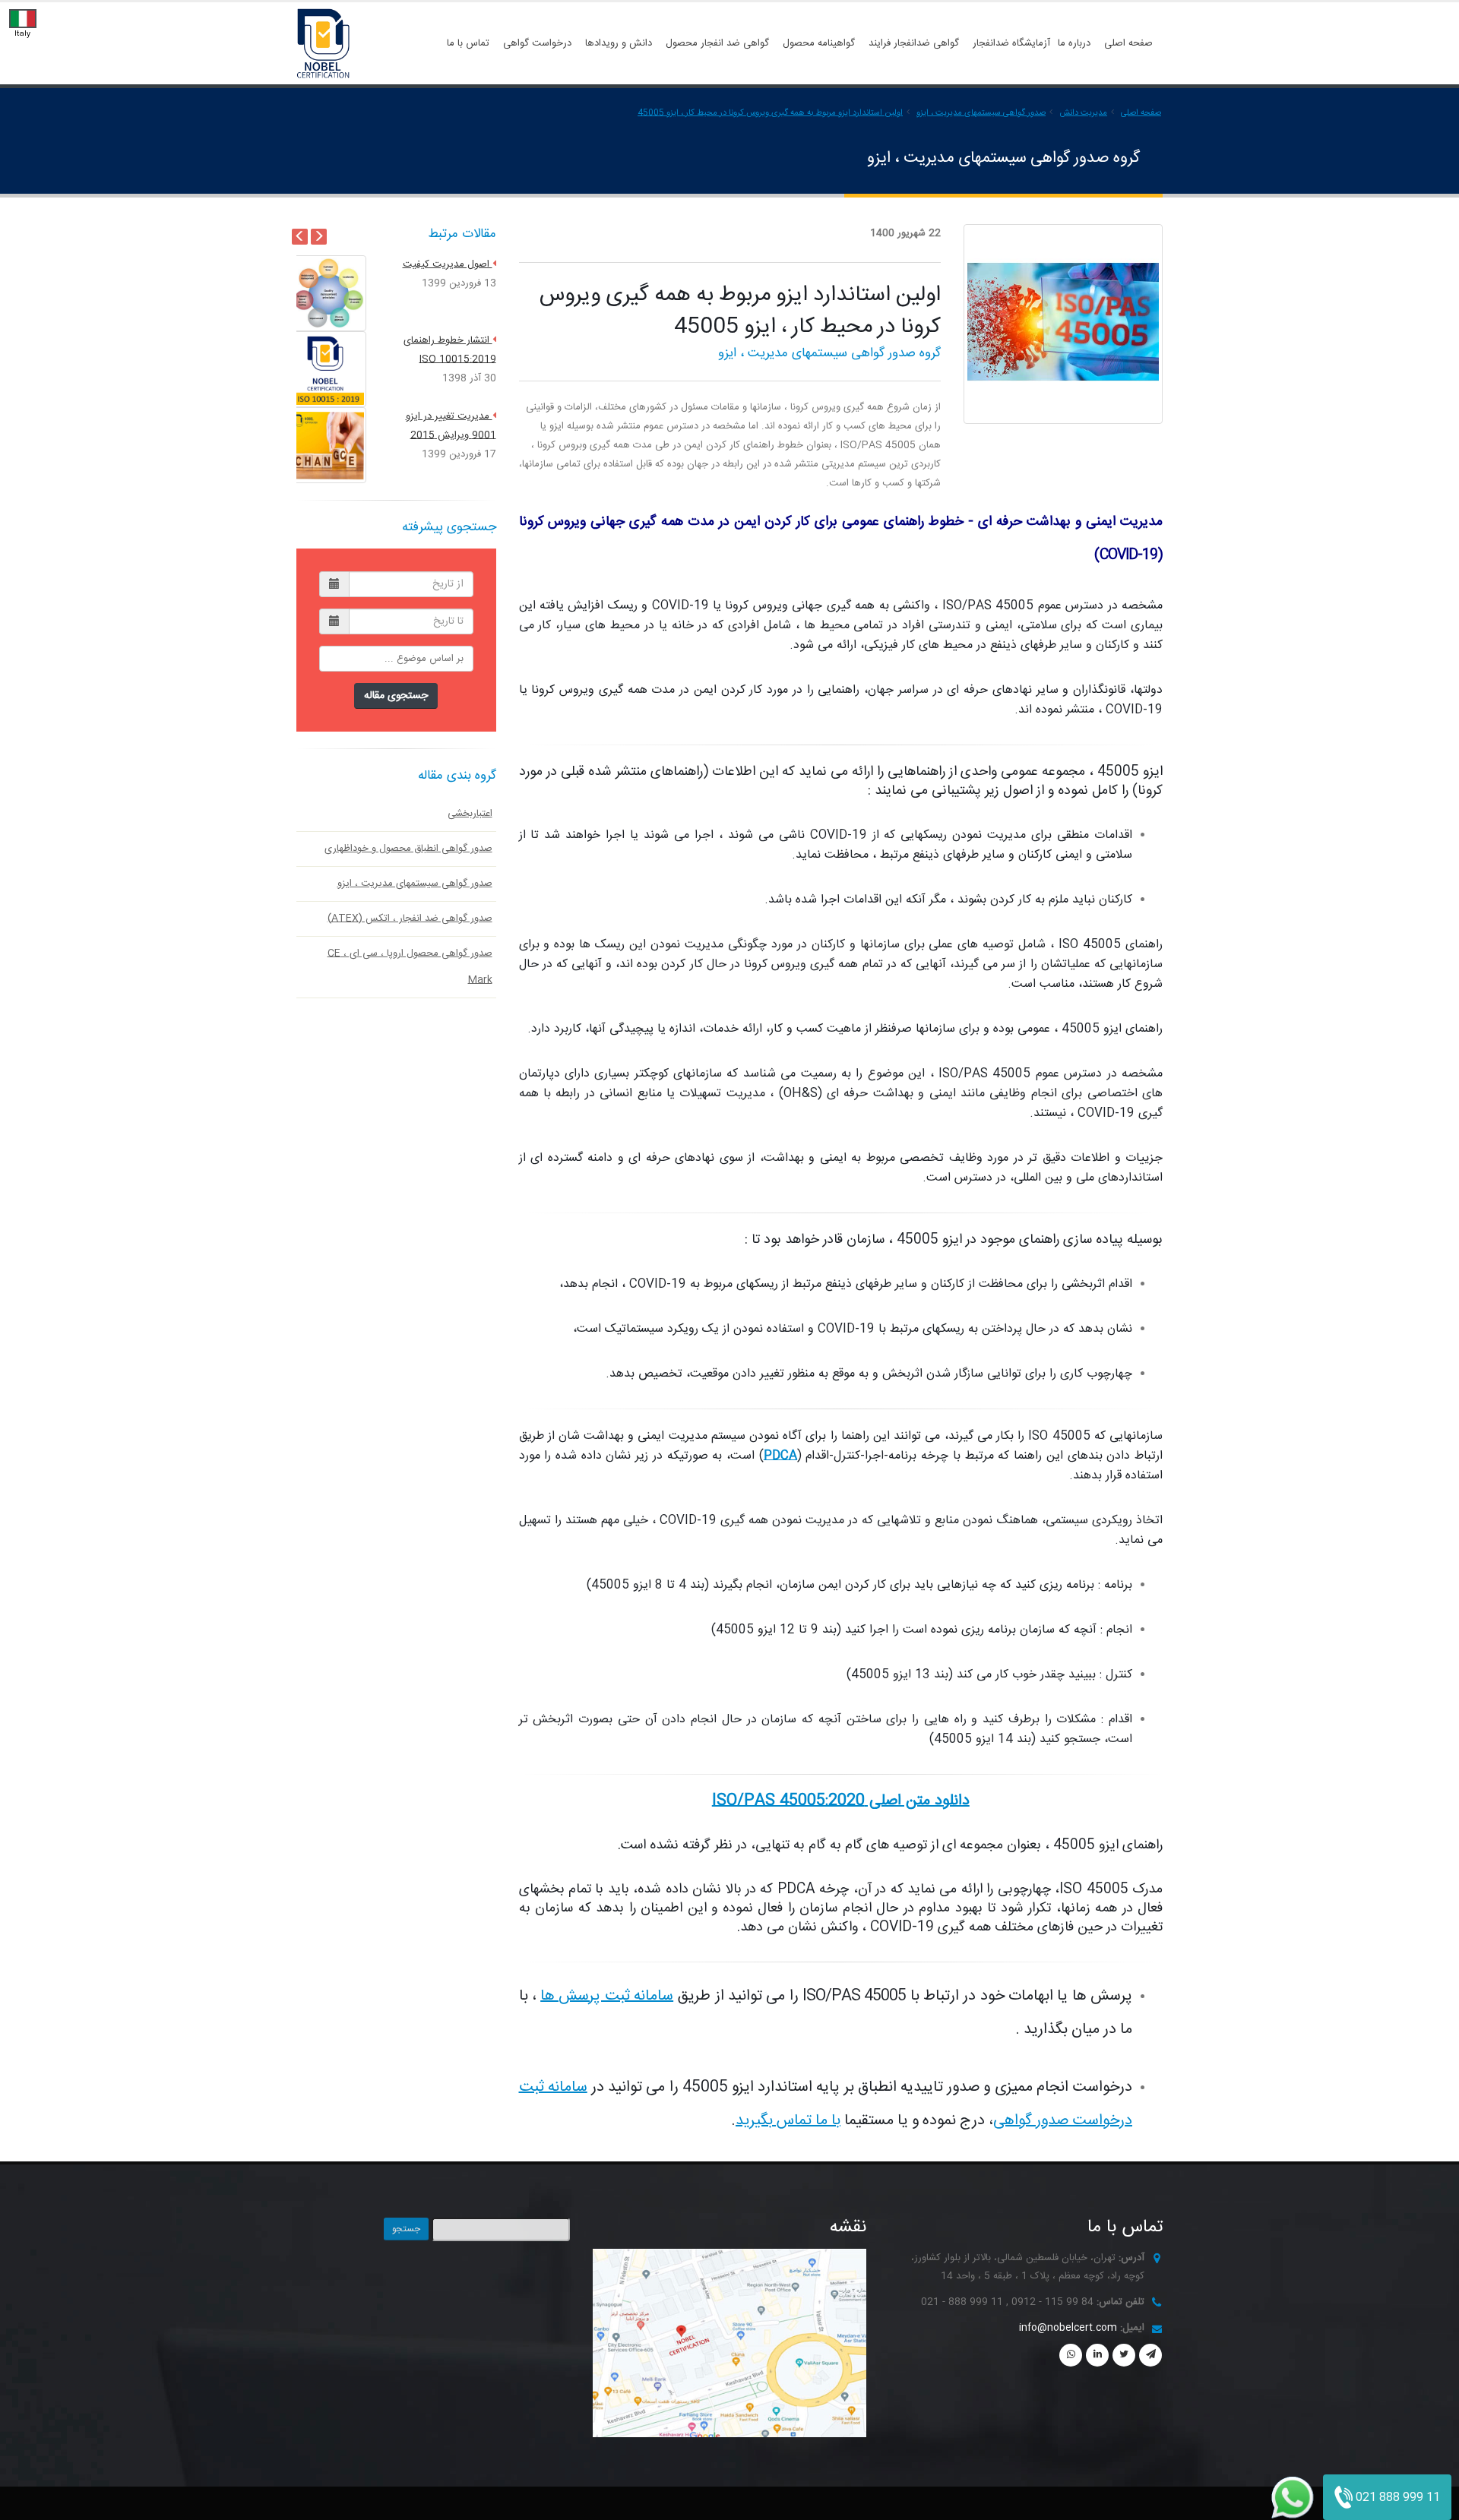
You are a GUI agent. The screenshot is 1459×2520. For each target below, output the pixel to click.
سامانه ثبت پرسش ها (607, 1996)
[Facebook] (1150, 2355)
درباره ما (1074, 43)
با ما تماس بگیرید (788, 2121)
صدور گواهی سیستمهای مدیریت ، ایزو (981, 113)
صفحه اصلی (1128, 43)
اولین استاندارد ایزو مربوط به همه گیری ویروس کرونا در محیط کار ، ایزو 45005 (770, 113)
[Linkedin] (1097, 2355)
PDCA (780, 1456)
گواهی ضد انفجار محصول (717, 43)
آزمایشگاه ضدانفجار (1011, 43)
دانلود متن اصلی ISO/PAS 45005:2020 (841, 1801)
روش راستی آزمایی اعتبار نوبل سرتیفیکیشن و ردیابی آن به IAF (445, 418)
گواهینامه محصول (819, 43)
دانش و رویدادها (619, 43)
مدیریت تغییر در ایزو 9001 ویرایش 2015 (451, 332)
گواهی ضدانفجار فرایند (914, 43)
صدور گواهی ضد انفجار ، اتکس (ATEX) (410, 919)
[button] (311, 369)
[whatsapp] (1071, 2355)
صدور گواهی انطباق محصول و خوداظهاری (408, 849)
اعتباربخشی (470, 814)
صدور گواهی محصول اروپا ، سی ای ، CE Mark (410, 967)
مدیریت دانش (1083, 113)
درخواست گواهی (537, 43)
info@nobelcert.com (1068, 2328)
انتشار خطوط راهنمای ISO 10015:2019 (450, 256)
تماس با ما (468, 43)
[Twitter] (1124, 2355)
